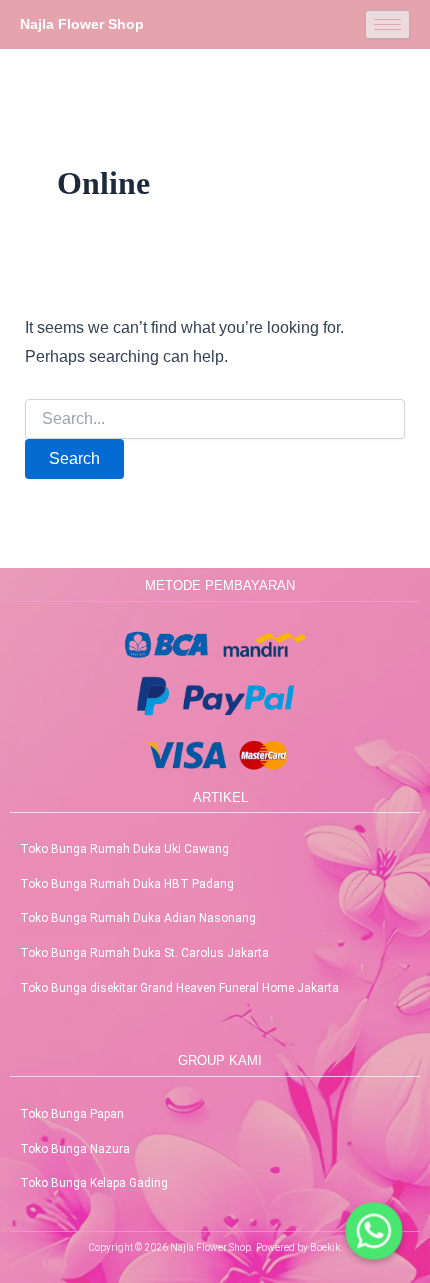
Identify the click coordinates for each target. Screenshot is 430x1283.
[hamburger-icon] (387, 24)
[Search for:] (215, 419)
